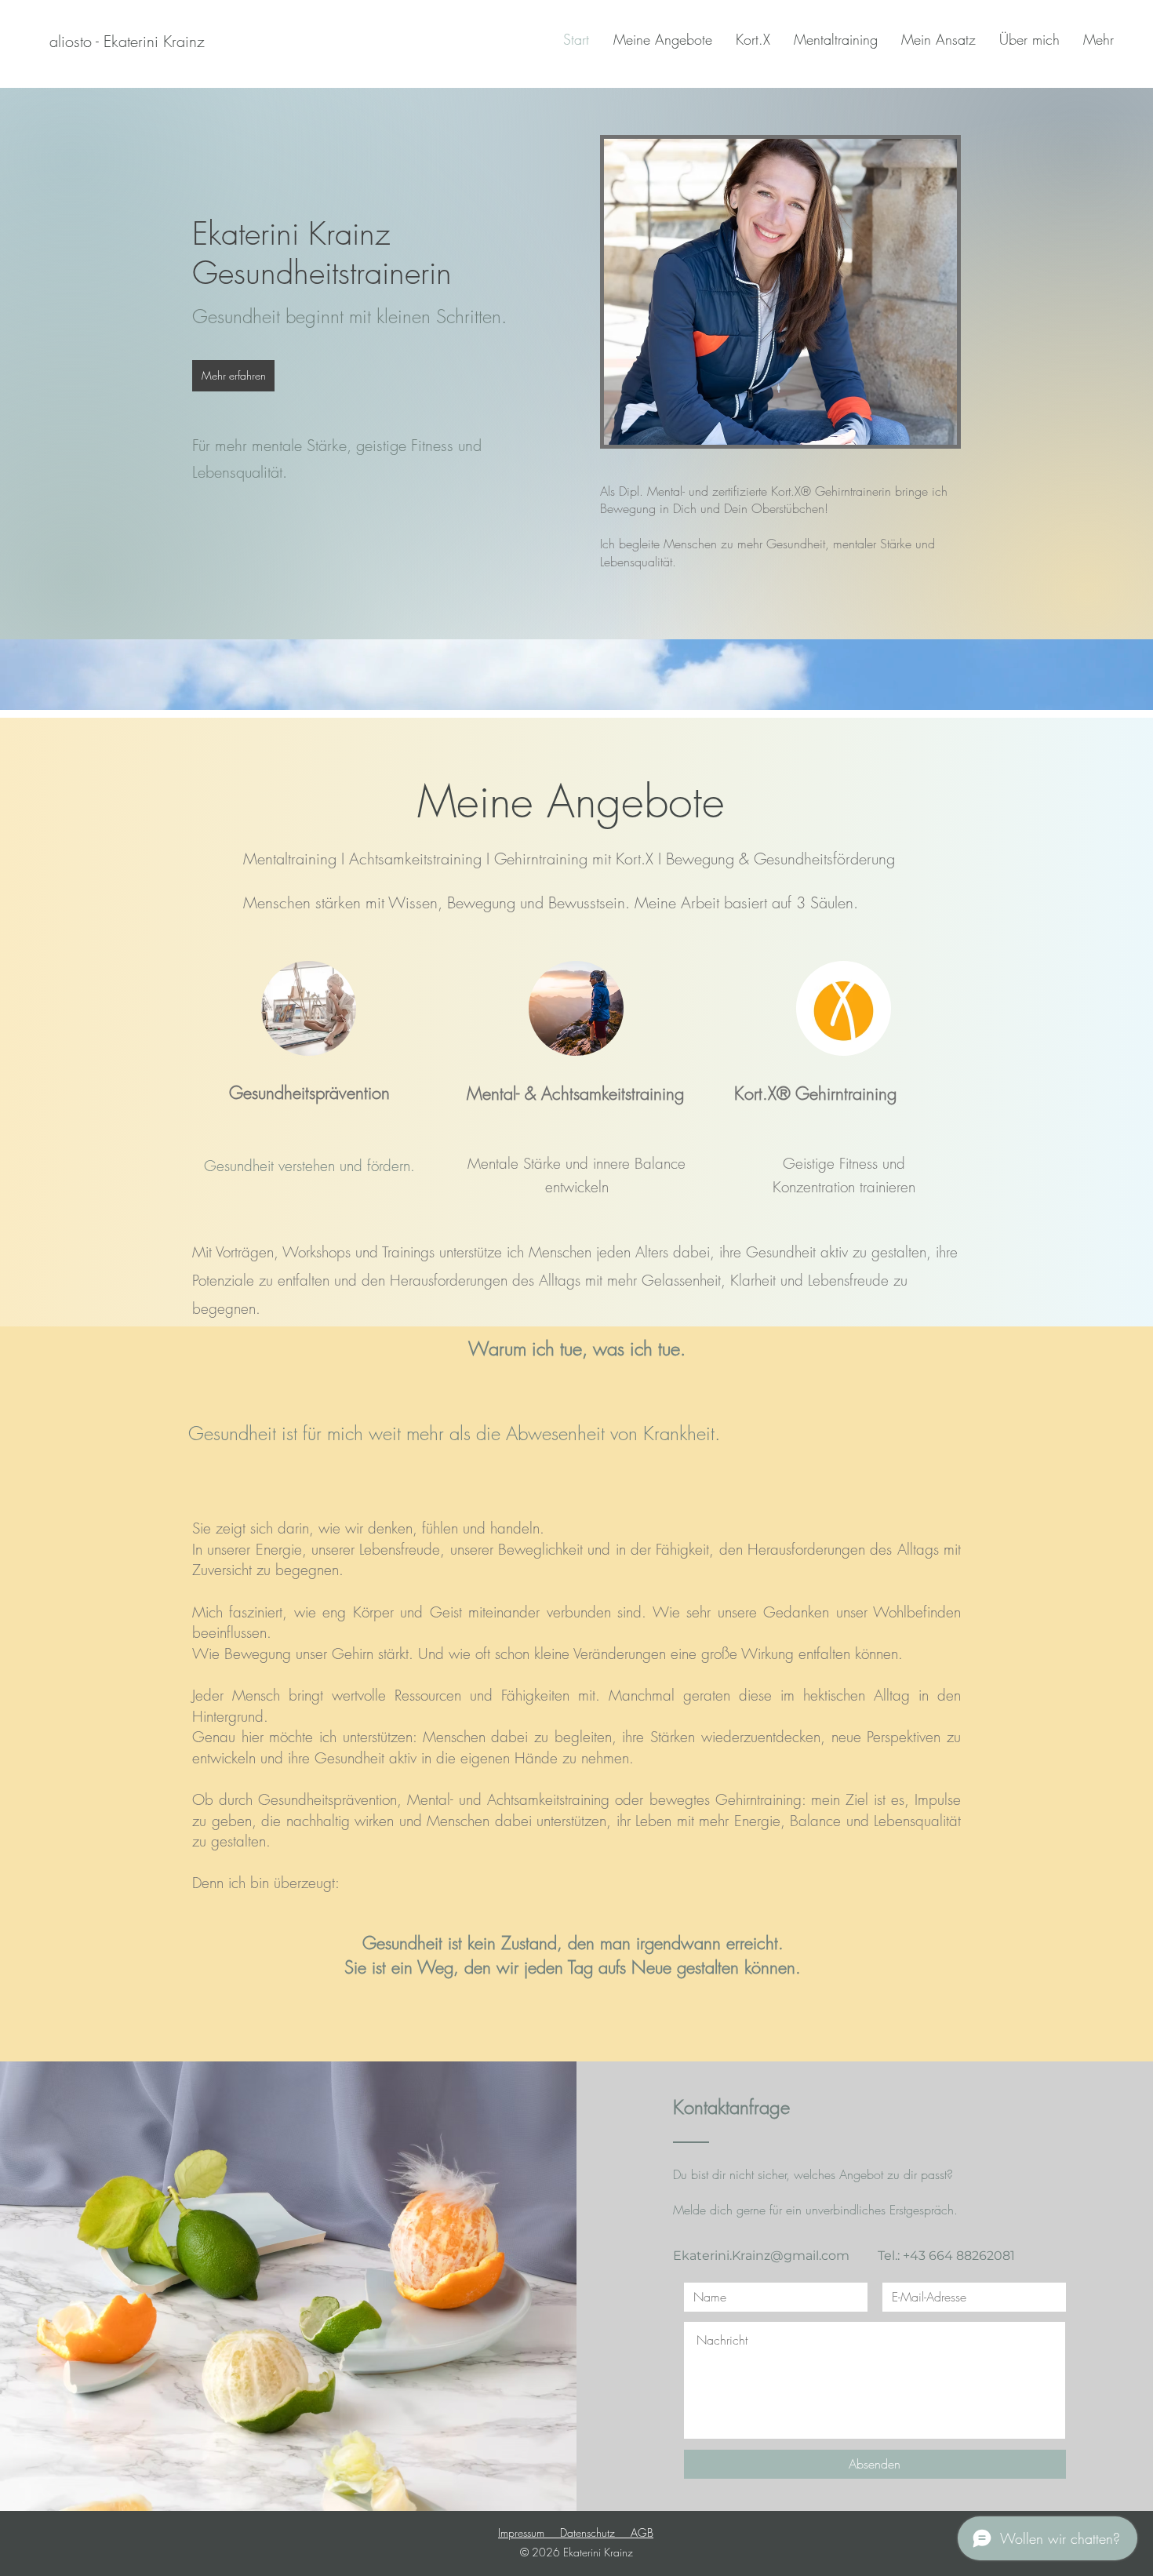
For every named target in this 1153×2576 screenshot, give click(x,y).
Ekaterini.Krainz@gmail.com (761, 2256)
